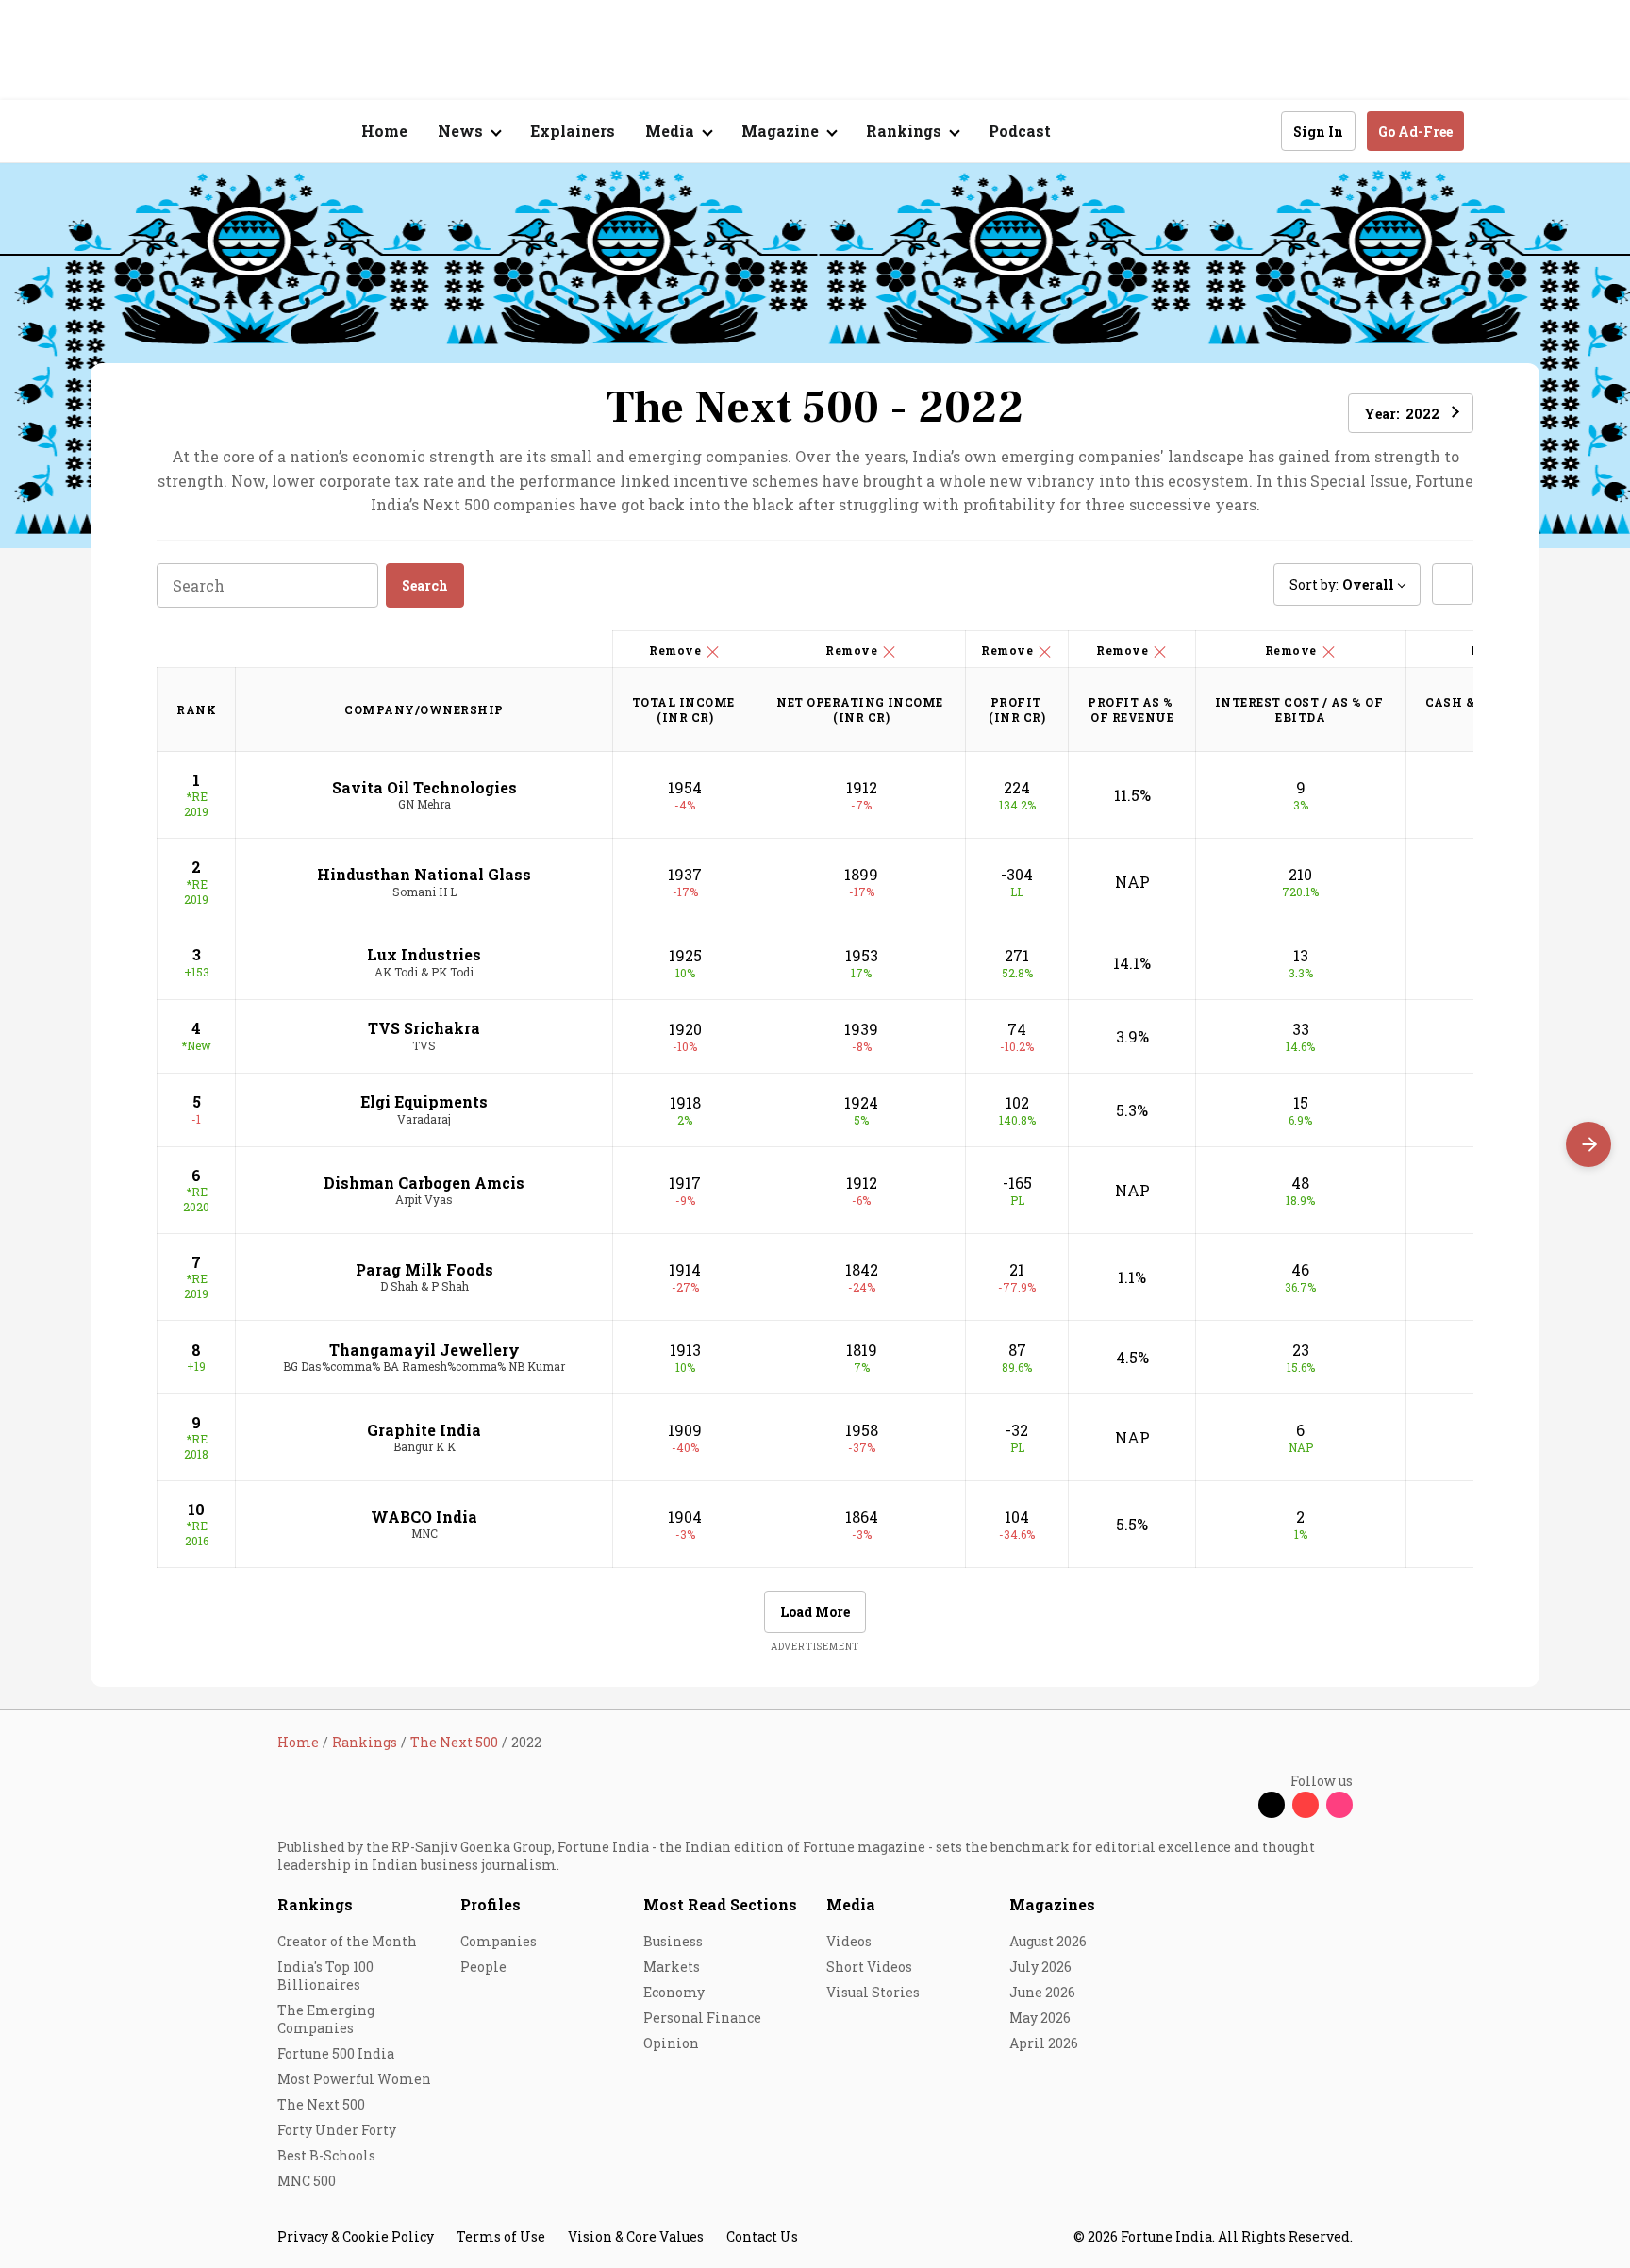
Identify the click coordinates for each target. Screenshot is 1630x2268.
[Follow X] (1272, 1805)
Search (425, 585)
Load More (815, 1612)
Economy (674, 1992)
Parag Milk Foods (424, 1269)
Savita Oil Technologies (424, 787)
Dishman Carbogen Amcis (424, 1183)
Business (673, 1941)
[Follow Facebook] (1238, 1805)
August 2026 (1048, 1941)
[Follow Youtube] (1306, 1805)
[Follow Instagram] (1339, 1805)
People (483, 1967)
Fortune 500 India (336, 2053)
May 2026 (1040, 2018)
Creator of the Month (347, 1941)
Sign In (1318, 132)
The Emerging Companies (326, 2019)
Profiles (491, 1904)
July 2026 (1040, 1967)
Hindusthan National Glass (424, 874)
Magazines (1052, 1904)
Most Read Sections (720, 1904)
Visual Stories (873, 1992)
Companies (499, 1941)
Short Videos (869, 1967)
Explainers (573, 131)
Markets (672, 1967)
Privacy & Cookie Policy (356, 2236)
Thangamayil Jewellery (424, 1350)
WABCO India (424, 1517)
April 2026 (1044, 2043)
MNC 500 (307, 2181)
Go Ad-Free (1415, 132)
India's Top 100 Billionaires (325, 1976)
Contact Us (762, 2236)
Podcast (1020, 131)
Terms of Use (501, 2236)
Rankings (315, 1904)
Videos (849, 1941)
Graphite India (424, 1430)
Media (851, 1904)
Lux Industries (424, 954)
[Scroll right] (1588, 1144)
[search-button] (1255, 130)
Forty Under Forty (337, 2130)
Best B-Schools (326, 2155)
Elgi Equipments (424, 1101)
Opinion (671, 2043)
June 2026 (1042, 1992)
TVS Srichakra (424, 1028)
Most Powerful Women (354, 2079)
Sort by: (1342, 584)
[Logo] (267, 132)
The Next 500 (321, 2104)
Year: (1402, 414)
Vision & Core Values (636, 2236)
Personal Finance (702, 2018)
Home (384, 131)
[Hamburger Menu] (177, 132)
